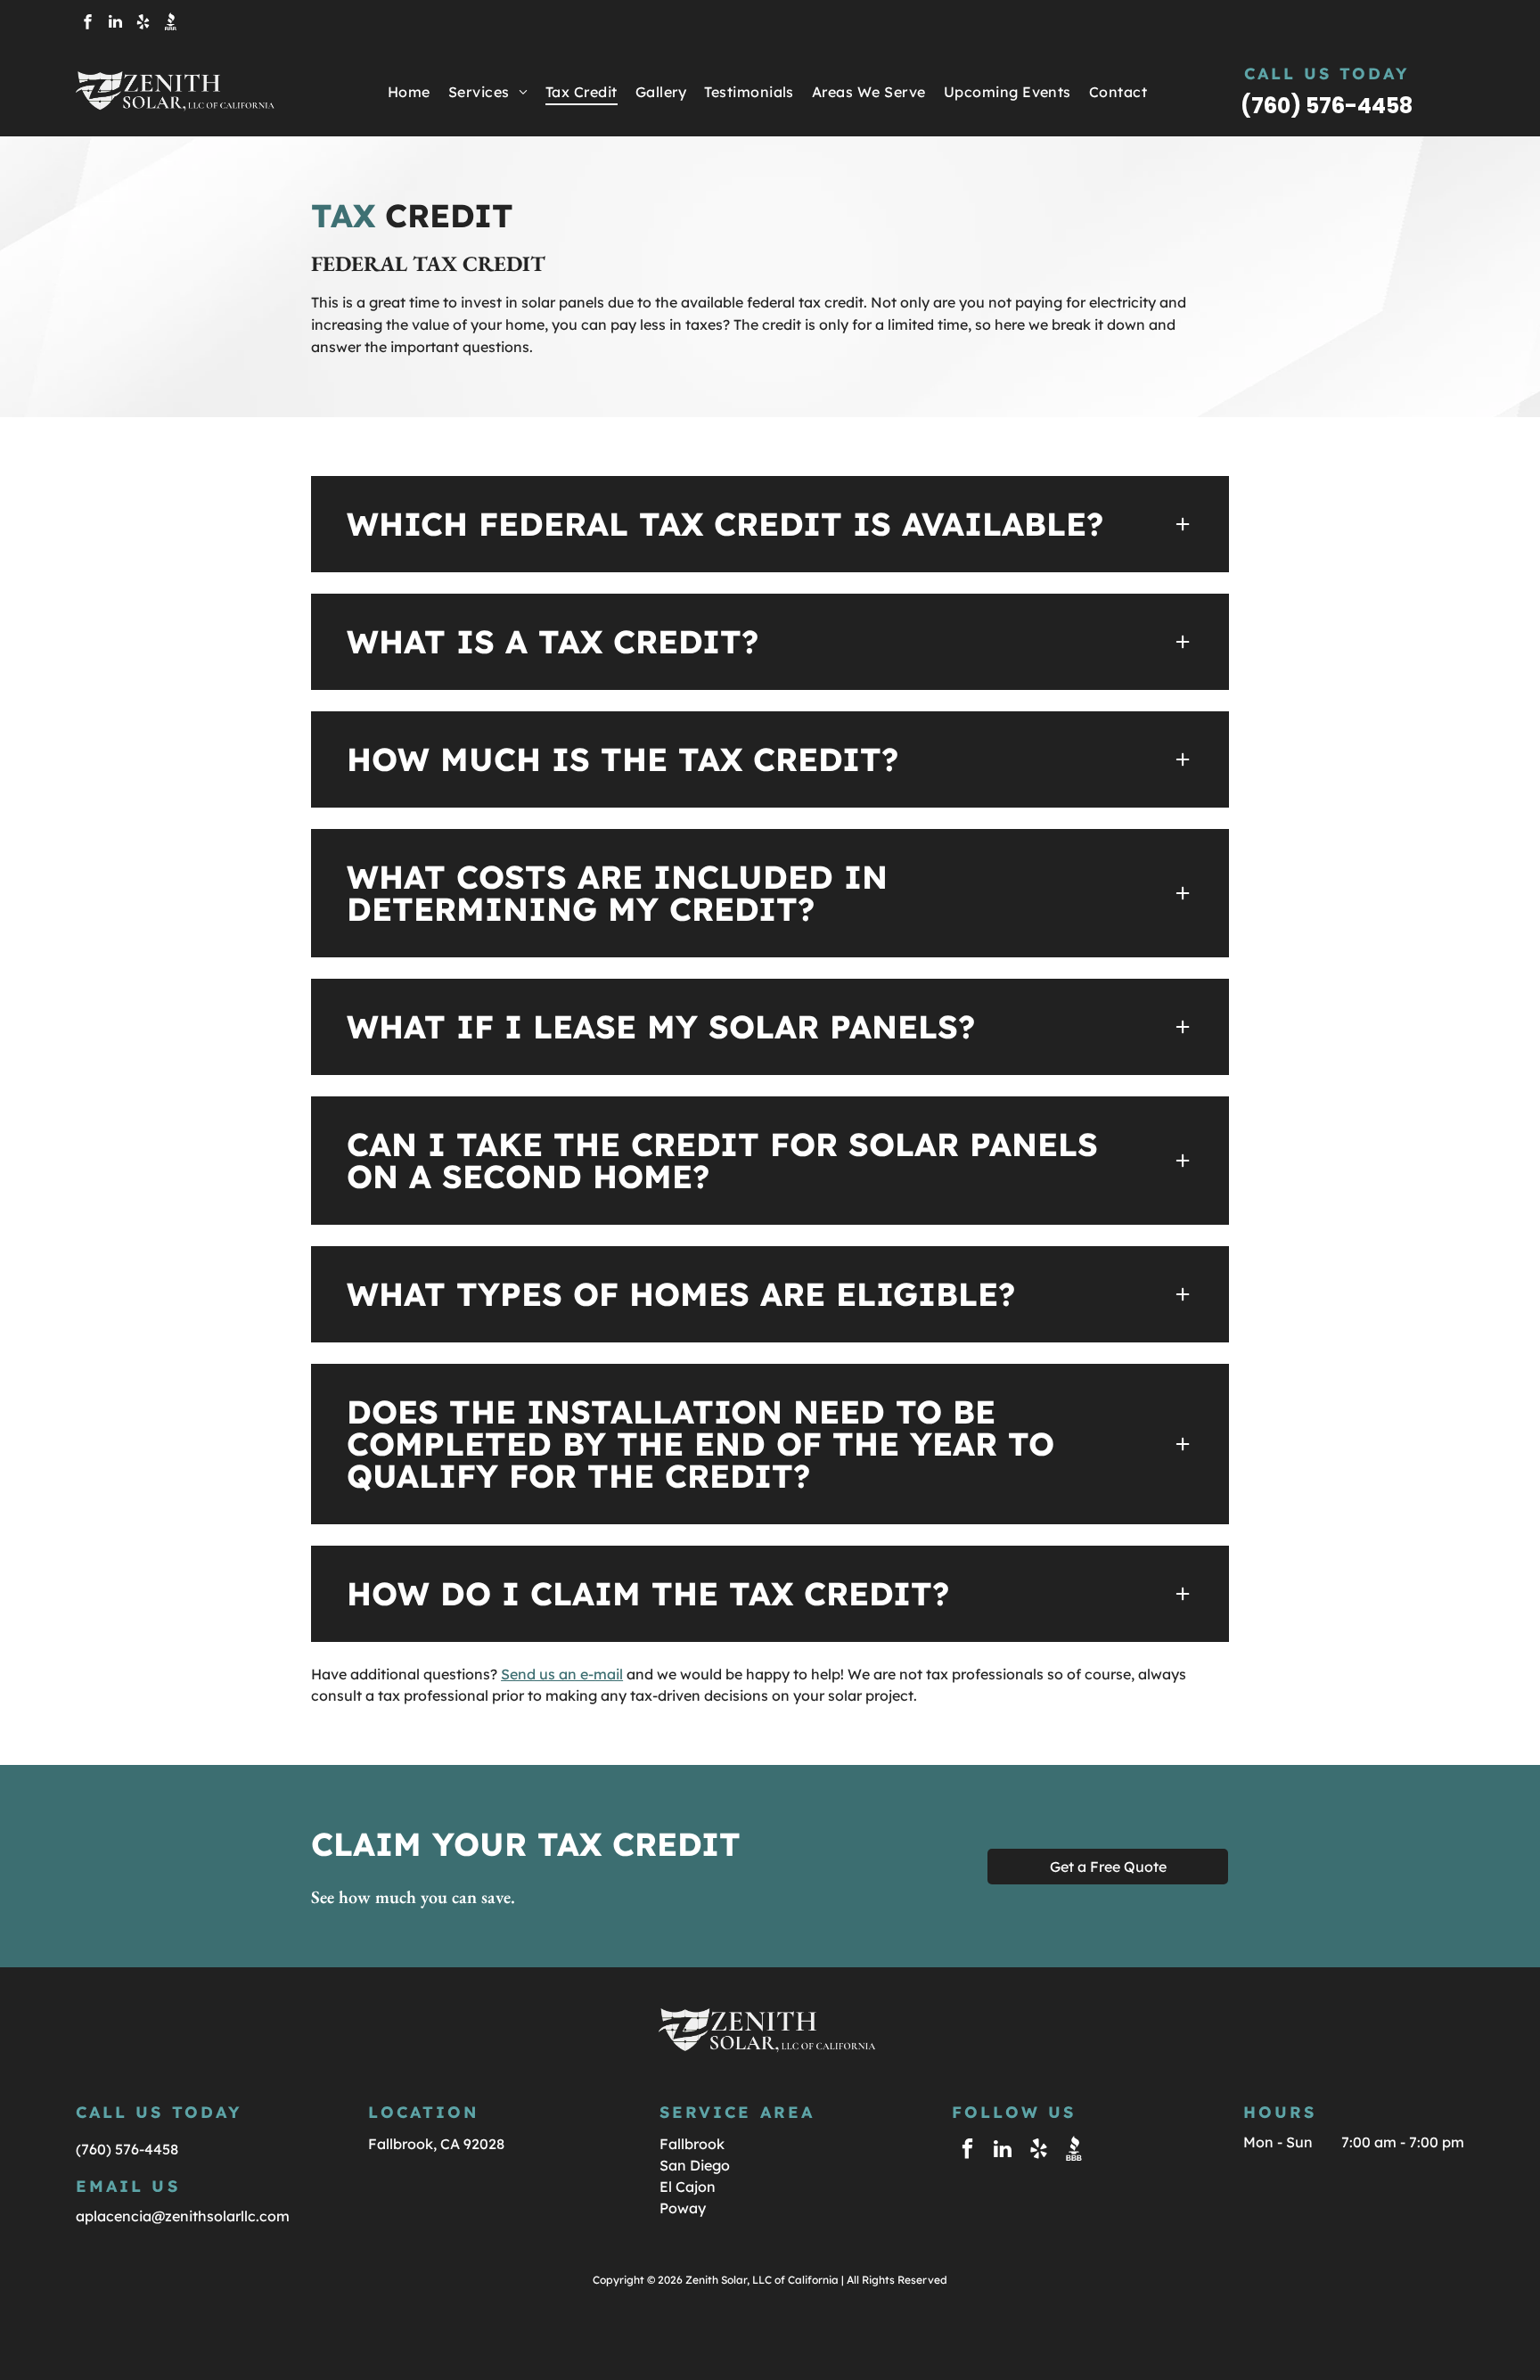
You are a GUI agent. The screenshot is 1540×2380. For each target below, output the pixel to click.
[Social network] (170, 24)
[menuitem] (409, 92)
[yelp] (143, 24)
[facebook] (87, 24)
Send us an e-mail (562, 1674)
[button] (770, 524)
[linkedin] (115, 24)
